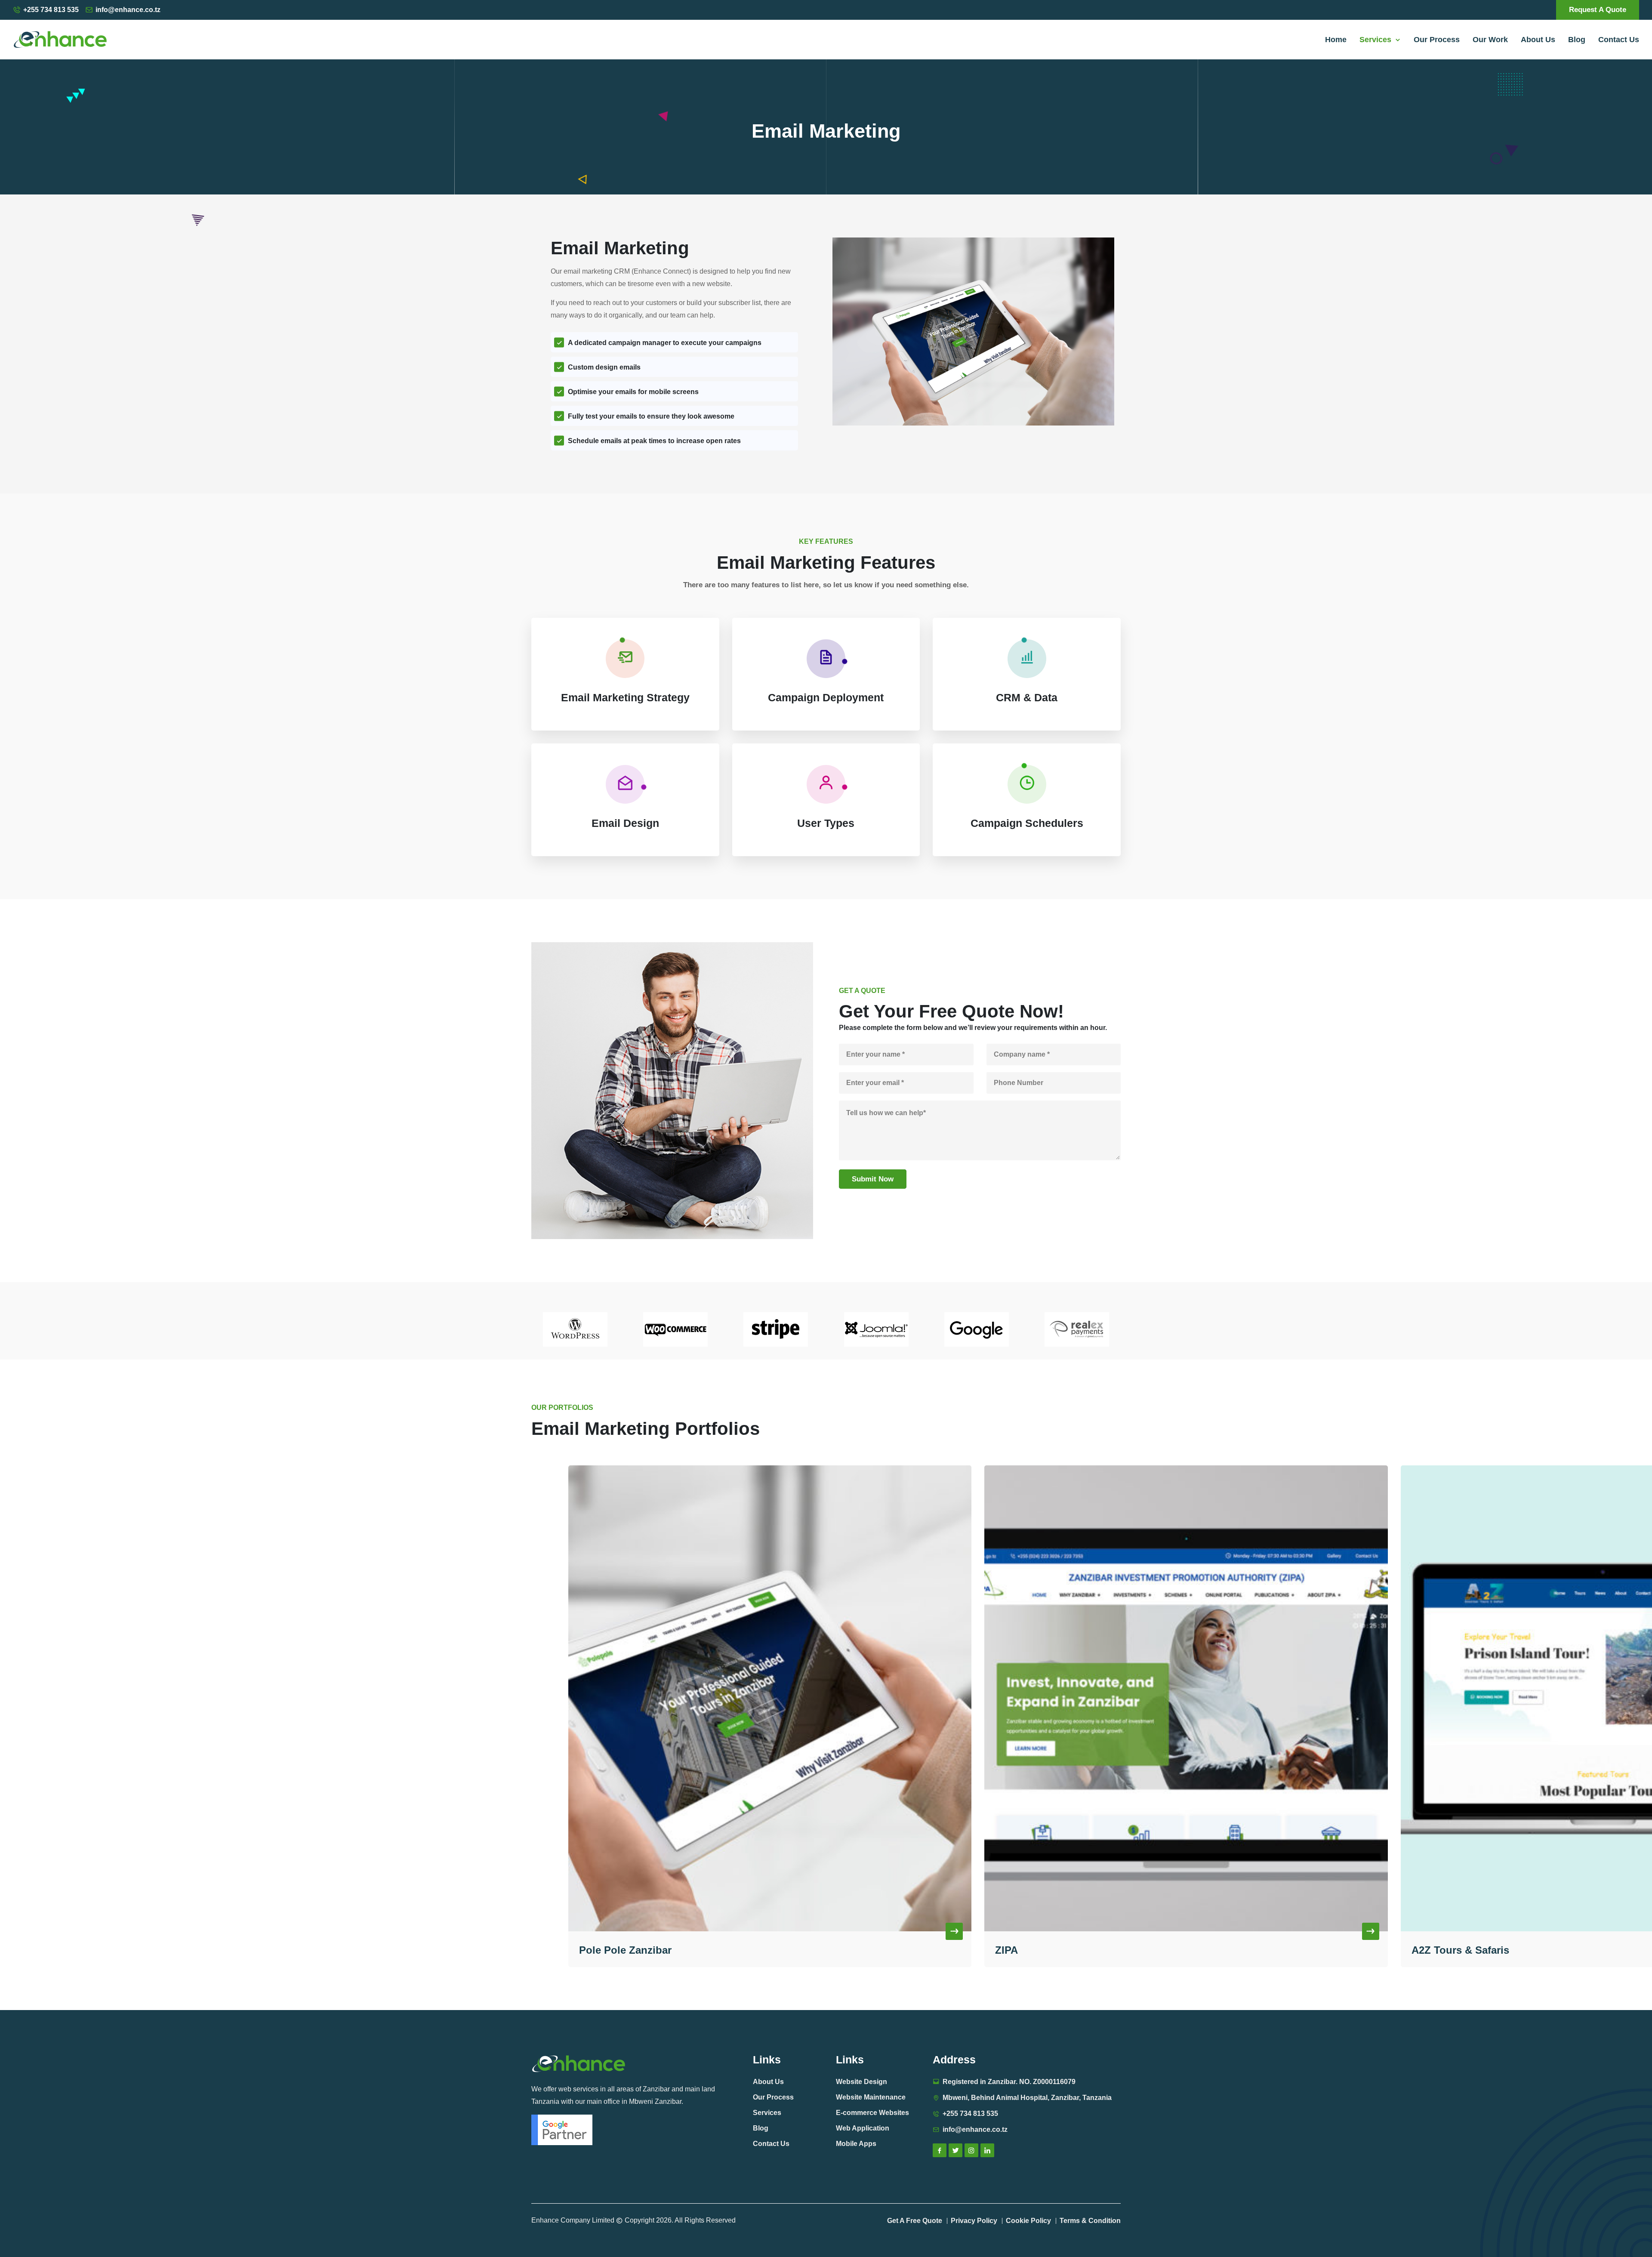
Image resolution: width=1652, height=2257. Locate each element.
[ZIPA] (770, 1698)
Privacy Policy (974, 2221)
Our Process (1437, 40)
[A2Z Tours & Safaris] (1186, 1698)
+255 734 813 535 (51, 10)
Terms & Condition (1090, 2221)
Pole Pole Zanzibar (1457, 1950)
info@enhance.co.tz (128, 10)
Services (1378, 40)
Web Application (863, 2128)
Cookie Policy (1028, 2221)
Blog (1577, 40)
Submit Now (873, 1179)
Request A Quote (1598, 10)
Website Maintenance (871, 2097)
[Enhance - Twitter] (955, 2150)
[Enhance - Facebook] (940, 2150)
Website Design (861, 2082)
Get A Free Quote (915, 2221)
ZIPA (590, 1950)
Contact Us (1619, 40)
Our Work (1490, 40)
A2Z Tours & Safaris (1044, 1950)
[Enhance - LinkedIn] (987, 2150)
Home (1336, 40)
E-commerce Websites (872, 2113)
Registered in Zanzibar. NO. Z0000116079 (1009, 2082)
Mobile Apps (856, 2144)
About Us (1538, 40)
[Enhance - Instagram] (971, 2150)
